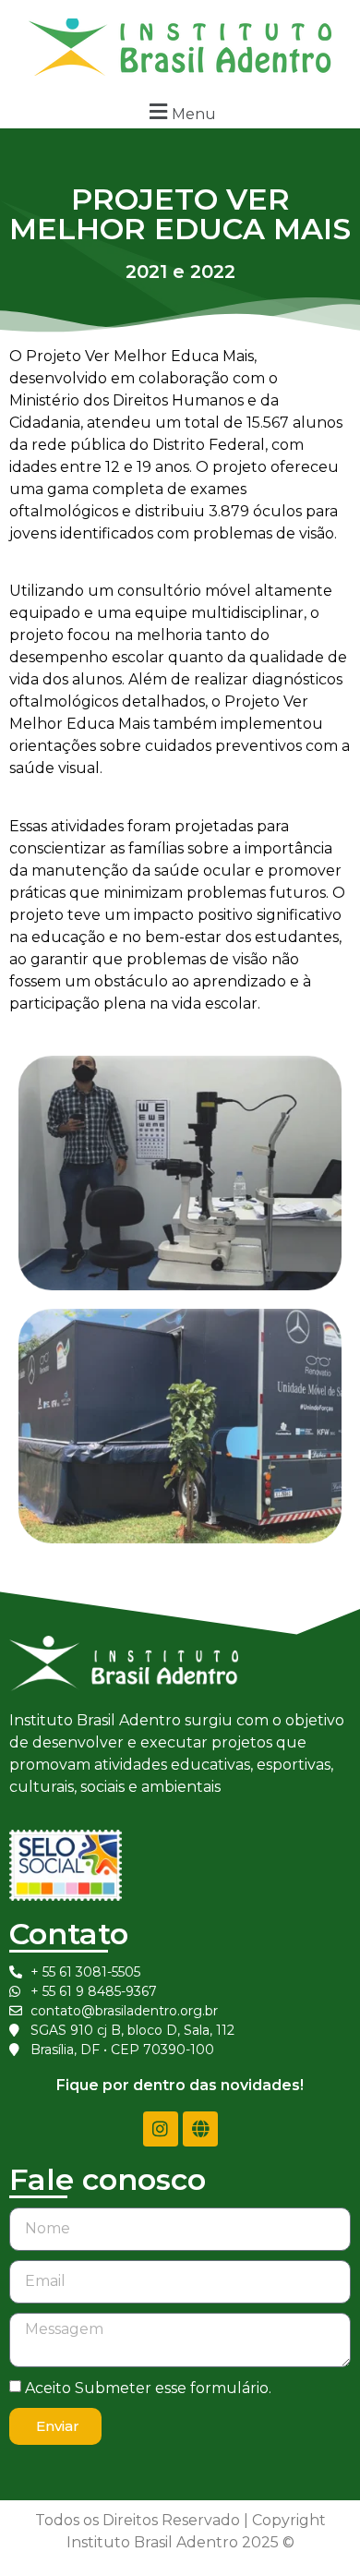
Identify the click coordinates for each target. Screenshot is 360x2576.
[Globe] (200, 2129)
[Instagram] (161, 2129)
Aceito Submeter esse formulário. (148, 2387)
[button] (180, 111)
